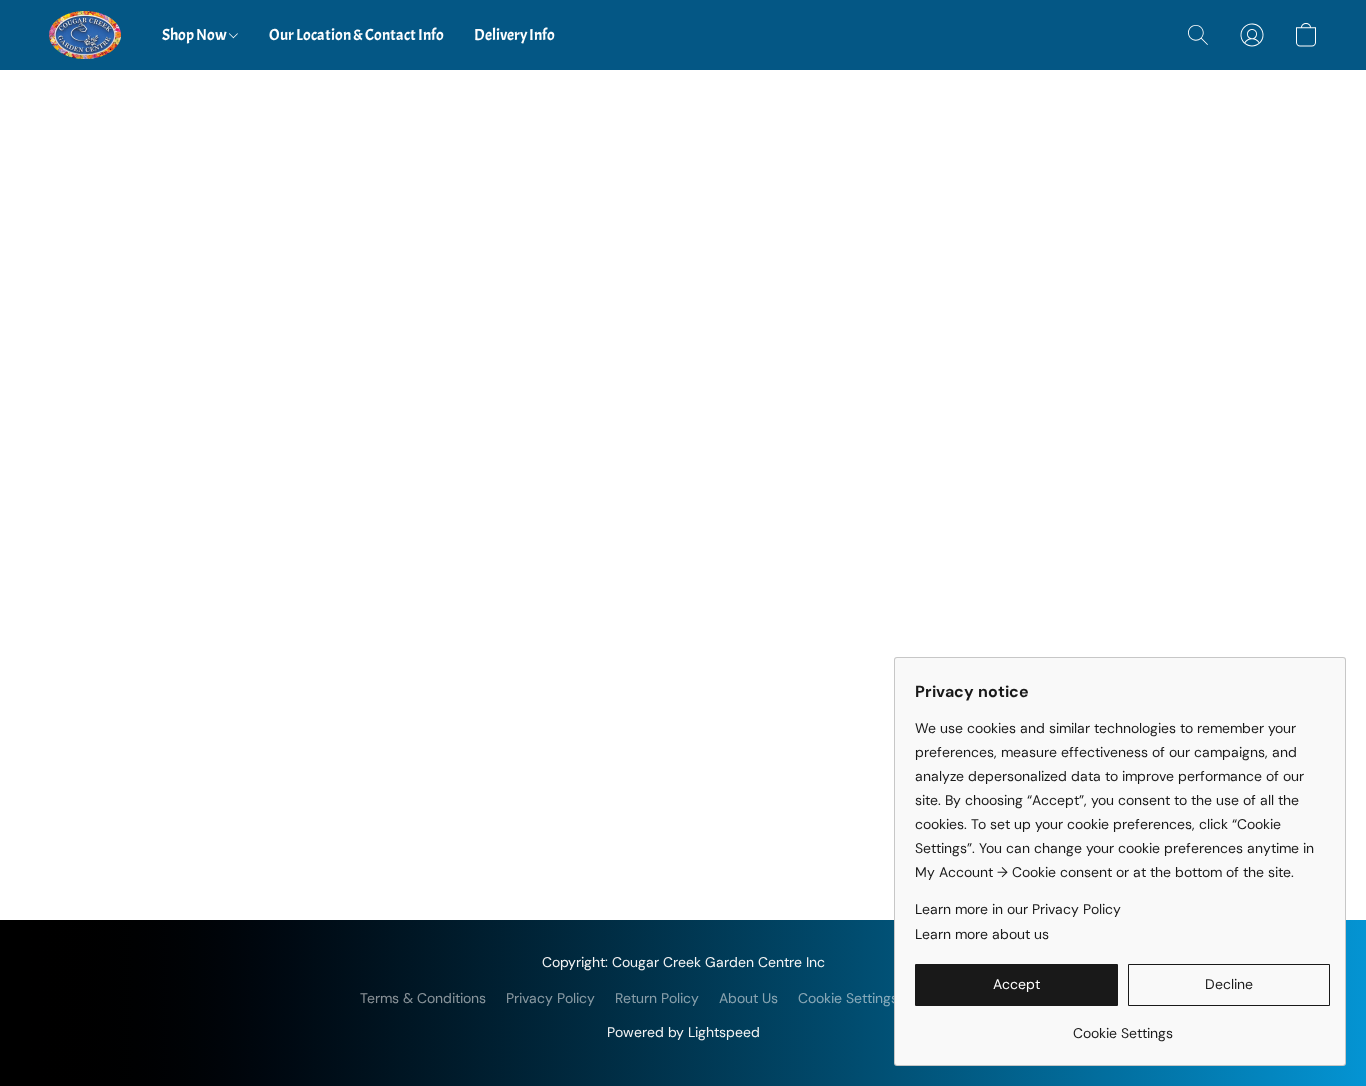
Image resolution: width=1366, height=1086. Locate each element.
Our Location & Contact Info (356, 35)
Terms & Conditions (423, 998)
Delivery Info (514, 35)
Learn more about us (982, 934)
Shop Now (195, 35)
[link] (1122, 1025)
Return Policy (657, 998)
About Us (748, 998)
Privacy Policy (550, 998)
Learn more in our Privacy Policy (1018, 909)
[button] (85, 35)
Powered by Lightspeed (683, 1032)
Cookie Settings (848, 998)
